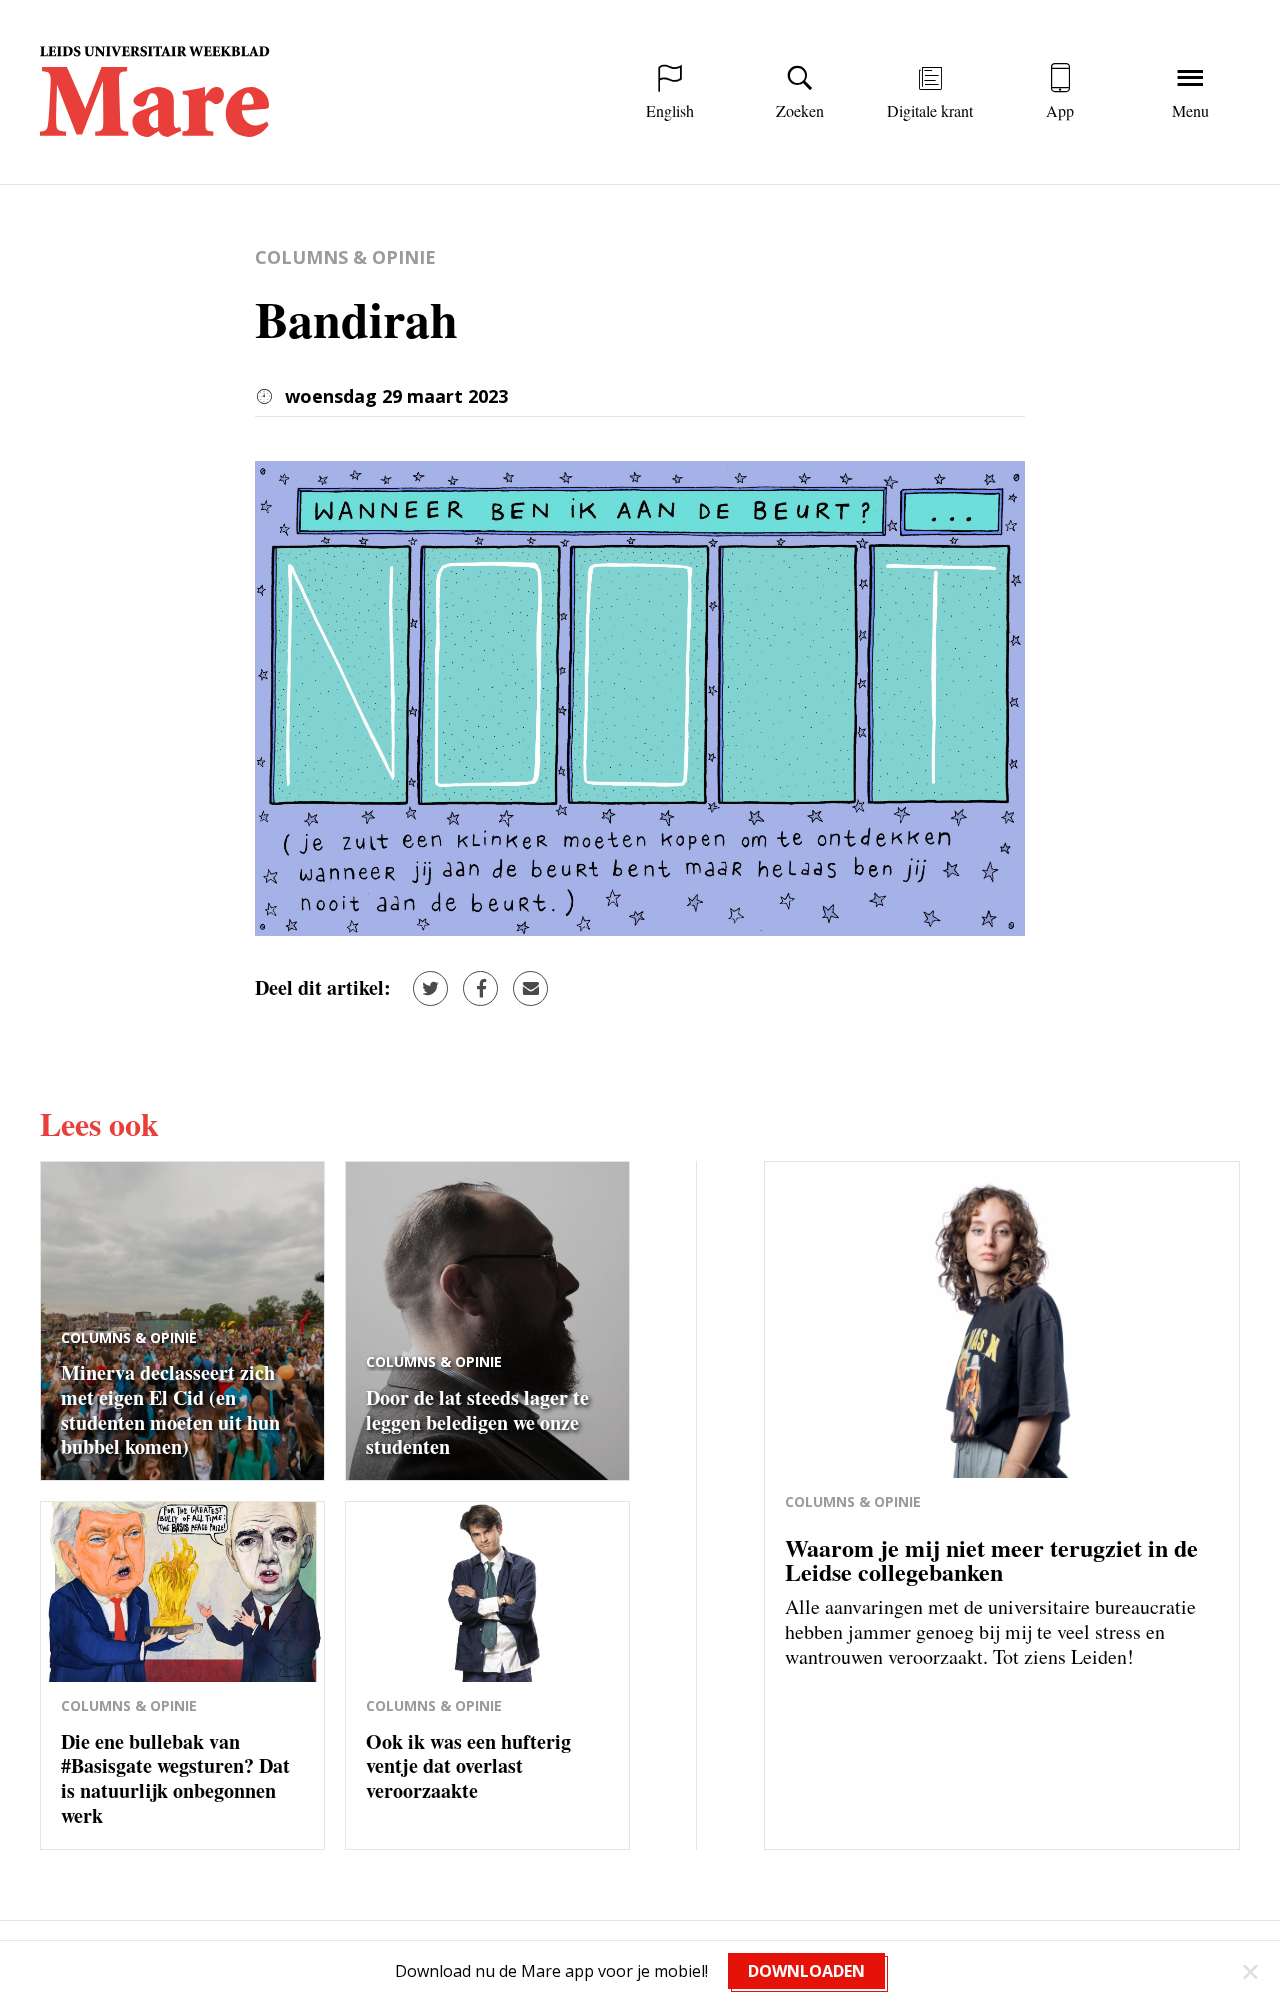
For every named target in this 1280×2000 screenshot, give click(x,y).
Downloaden (806, 1971)
